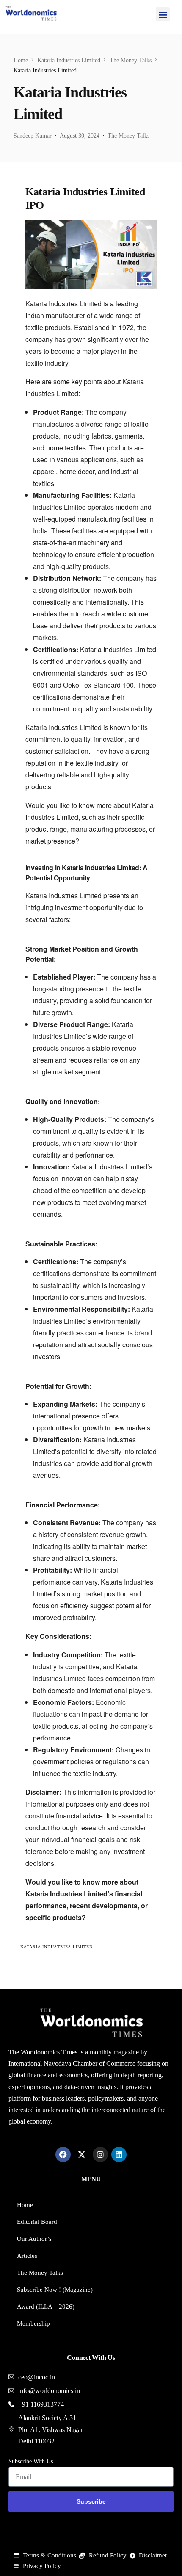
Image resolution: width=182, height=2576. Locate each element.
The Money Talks (128, 136)
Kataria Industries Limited (57, 1947)
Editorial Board (37, 2222)
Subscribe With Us (31, 2461)
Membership (33, 2323)
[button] (163, 14)
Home (25, 2205)
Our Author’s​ (34, 2239)
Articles (27, 2256)
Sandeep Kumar (33, 136)
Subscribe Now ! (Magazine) (55, 2290)
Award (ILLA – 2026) (46, 2307)
